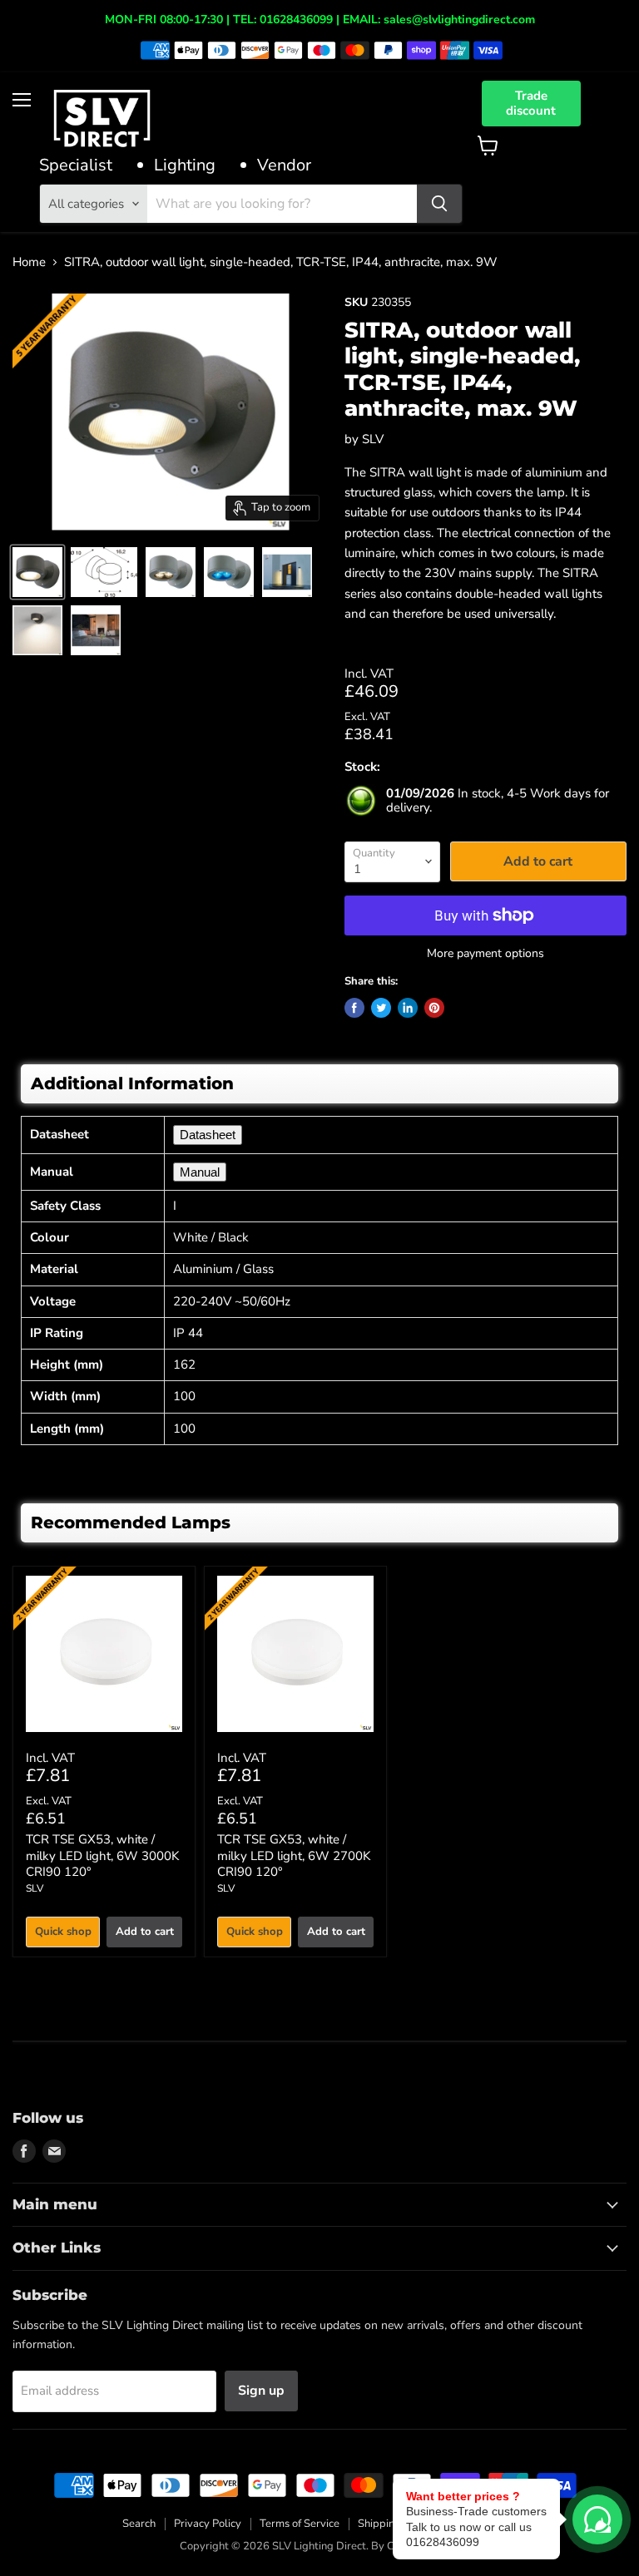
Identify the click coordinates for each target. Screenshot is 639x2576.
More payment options (485, 954)
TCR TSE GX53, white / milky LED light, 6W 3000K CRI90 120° (102, 1856)
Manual (200, 1172)
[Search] (439, 204)
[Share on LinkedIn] (408, 1008)
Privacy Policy (208, 2524)
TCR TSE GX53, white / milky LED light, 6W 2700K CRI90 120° (294, 1856)
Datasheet (208, 1135)
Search (139, 2524)
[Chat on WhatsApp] (597, 2519)
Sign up (261, 2391)
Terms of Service (300, 2524)
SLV (373, 439)
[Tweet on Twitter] (381, 1008)
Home (29, 262)
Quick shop (63, 1932)
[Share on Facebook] (354, 1008)
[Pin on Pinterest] (434, 1008)
